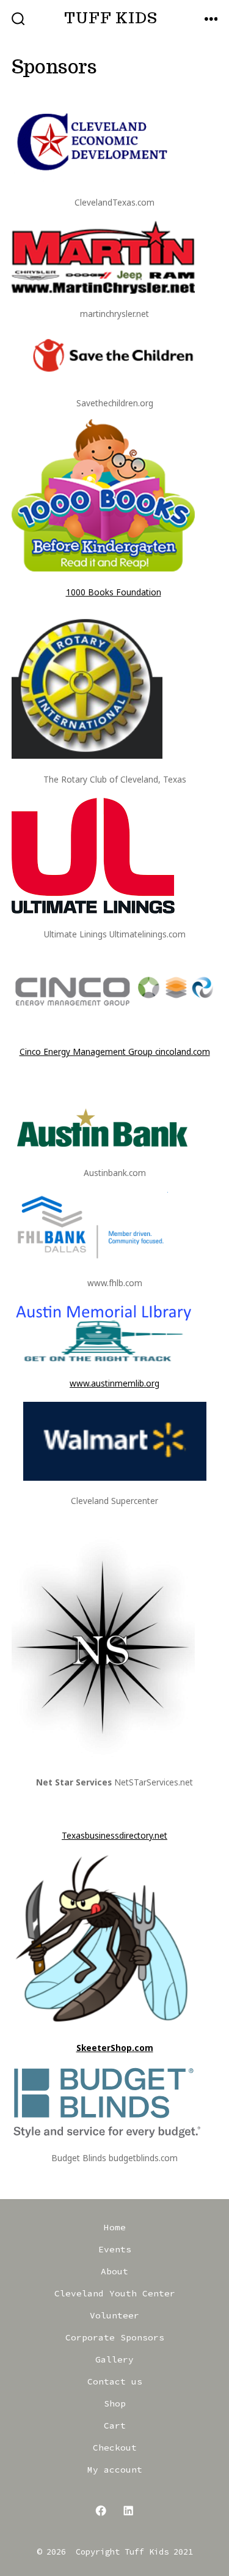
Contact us (115, 2381)
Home (115, 2227)
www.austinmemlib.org (114, 1383)
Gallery (114, 2359)
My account (115, 2470)
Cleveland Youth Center (115, 2293)
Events (115, 2249)
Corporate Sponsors (115, 2337)
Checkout (115, 2448)
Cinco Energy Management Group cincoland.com (115, 1052)
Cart (115, 2425)
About (114, 2271)
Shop (115, 2403)
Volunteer (114, 2315)
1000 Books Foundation (114, 592)
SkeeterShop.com (115, 2048)
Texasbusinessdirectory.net (114, 1835)
